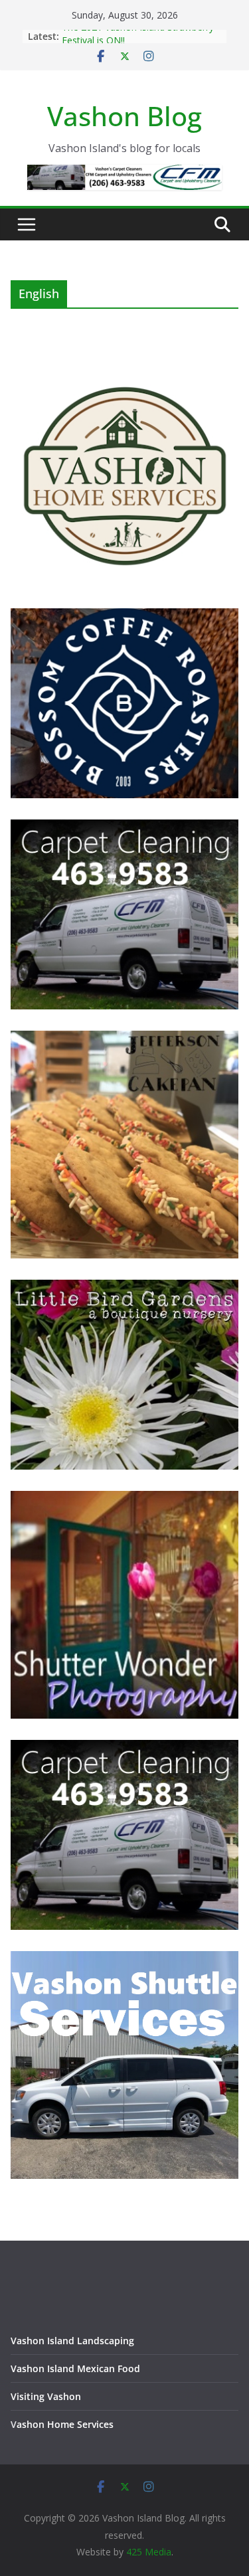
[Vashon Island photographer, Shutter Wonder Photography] (124, 1499)
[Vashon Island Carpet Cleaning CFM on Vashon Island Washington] (124, 828)
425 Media (149, 2552)
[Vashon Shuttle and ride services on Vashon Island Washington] (124, 1959)
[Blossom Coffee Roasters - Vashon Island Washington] (124, 617)
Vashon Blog (124, 116)
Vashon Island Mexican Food (75, 2368)
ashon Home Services (65, 2424)
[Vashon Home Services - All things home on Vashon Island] (124, 368)
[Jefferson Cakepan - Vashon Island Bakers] (124, 1039)
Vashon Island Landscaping (72, 2341)
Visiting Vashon (46, 2396)
